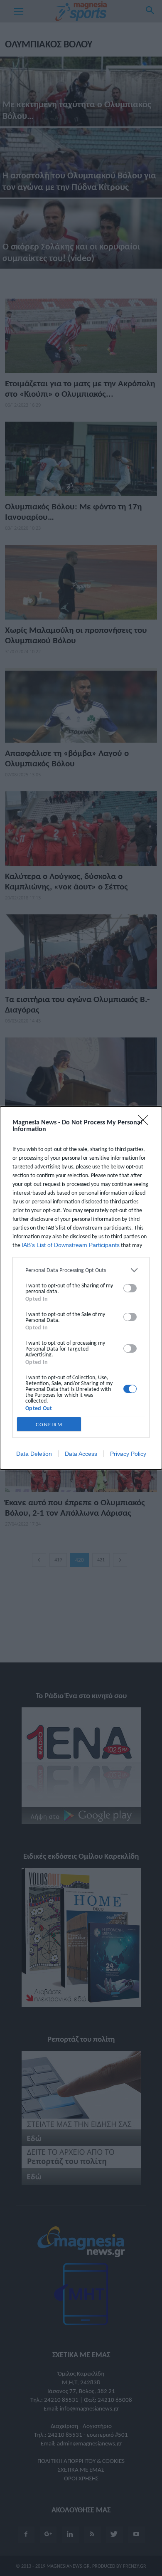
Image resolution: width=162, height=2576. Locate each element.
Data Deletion (34, 1454)
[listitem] (81, 1270)
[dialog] (81, 1288)
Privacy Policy (128, 1454)
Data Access (81, 1454)
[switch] (130, 1288)
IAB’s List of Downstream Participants (71, 1245)
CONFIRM (49, 1424)
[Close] (146, 1123)
